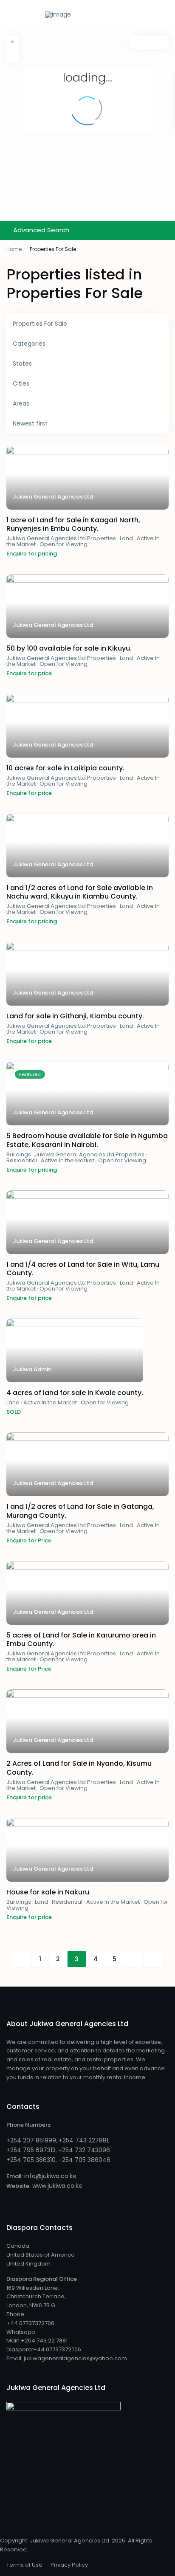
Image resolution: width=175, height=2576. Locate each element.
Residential (22, 1160)
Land (126, 538)
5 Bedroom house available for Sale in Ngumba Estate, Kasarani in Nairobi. (87, 1140)
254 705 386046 (86, 2160)
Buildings (19, 1154)
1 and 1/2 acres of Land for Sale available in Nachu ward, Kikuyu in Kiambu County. (80, 892)
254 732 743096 (86, 2150)
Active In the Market (68, 1160)
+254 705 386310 (31, 2160)
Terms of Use (24, 2565)
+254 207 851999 (31, 2140)
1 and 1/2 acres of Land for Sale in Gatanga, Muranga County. (80, 1511)
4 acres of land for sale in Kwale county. (75, 1393)
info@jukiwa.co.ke (50, 2176)
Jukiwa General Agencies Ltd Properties (61, 538)
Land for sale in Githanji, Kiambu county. (75, 1016)
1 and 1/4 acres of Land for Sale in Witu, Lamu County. (83, 1269)
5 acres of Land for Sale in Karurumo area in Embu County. (81, 1640)
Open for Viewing (64, 544)
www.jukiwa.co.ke (56, 2186)
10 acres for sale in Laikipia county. (65, 768)
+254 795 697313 (31, 2150)
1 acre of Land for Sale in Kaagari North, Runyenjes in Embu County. (73, 524)
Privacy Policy (69, 2565)
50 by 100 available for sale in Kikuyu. (69, 648)
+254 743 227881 (83, 2140)
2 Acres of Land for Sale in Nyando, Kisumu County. (79, 1768)
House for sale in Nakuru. (49, 1892)
